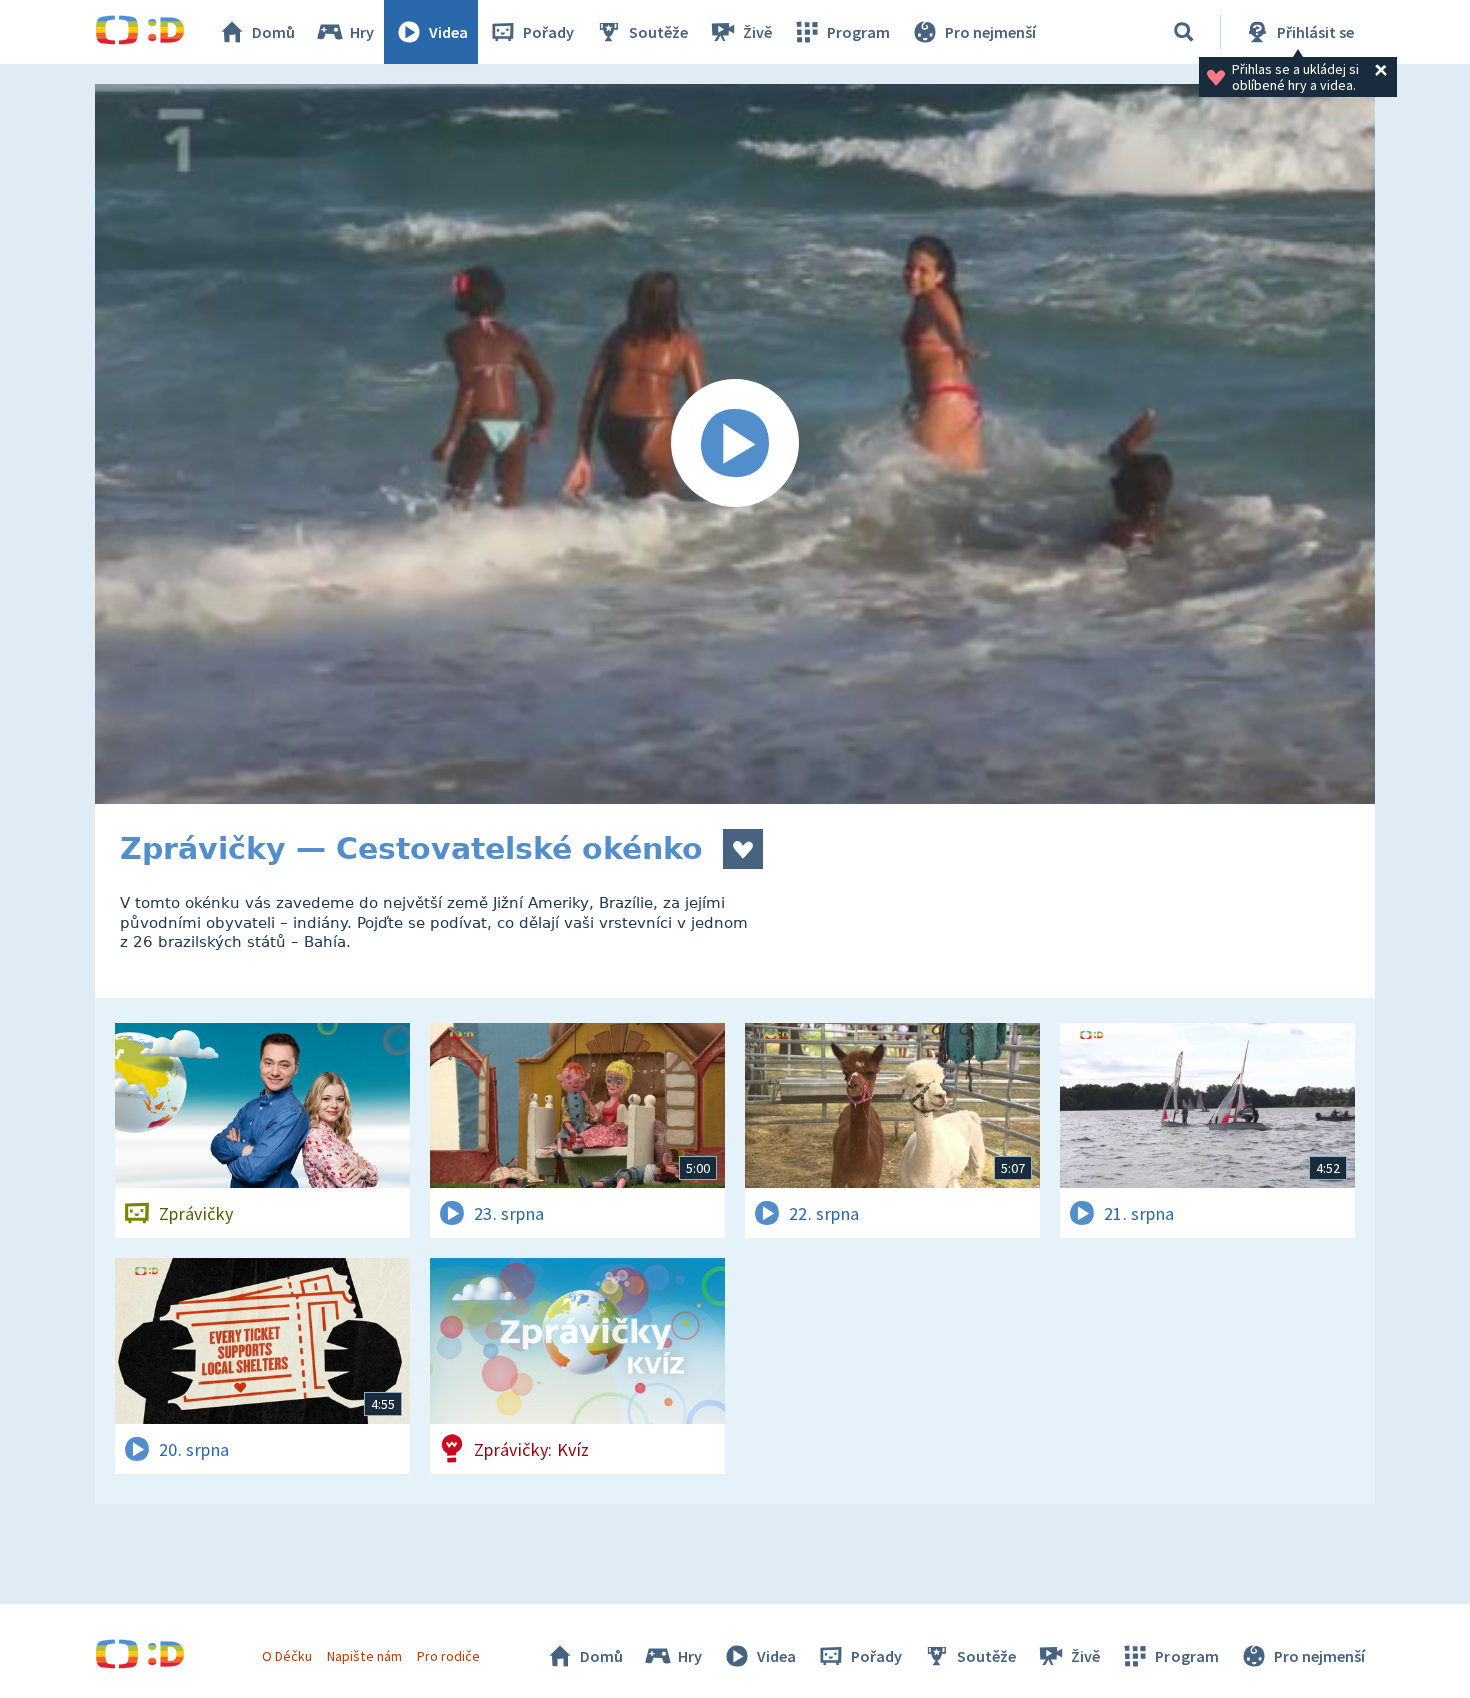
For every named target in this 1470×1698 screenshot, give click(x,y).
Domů (273, 32)
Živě (757, 32)
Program (858, 32)
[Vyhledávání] (1184, 32)
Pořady (548, 32)
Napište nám (364, 1656)
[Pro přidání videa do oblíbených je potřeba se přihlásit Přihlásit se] (743, 849)
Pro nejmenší (990, 32)
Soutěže (658, 32)
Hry (362, 32)
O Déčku (287, 1656)
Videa (448, 32)
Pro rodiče (448, 1656)
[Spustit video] (735, 444)
